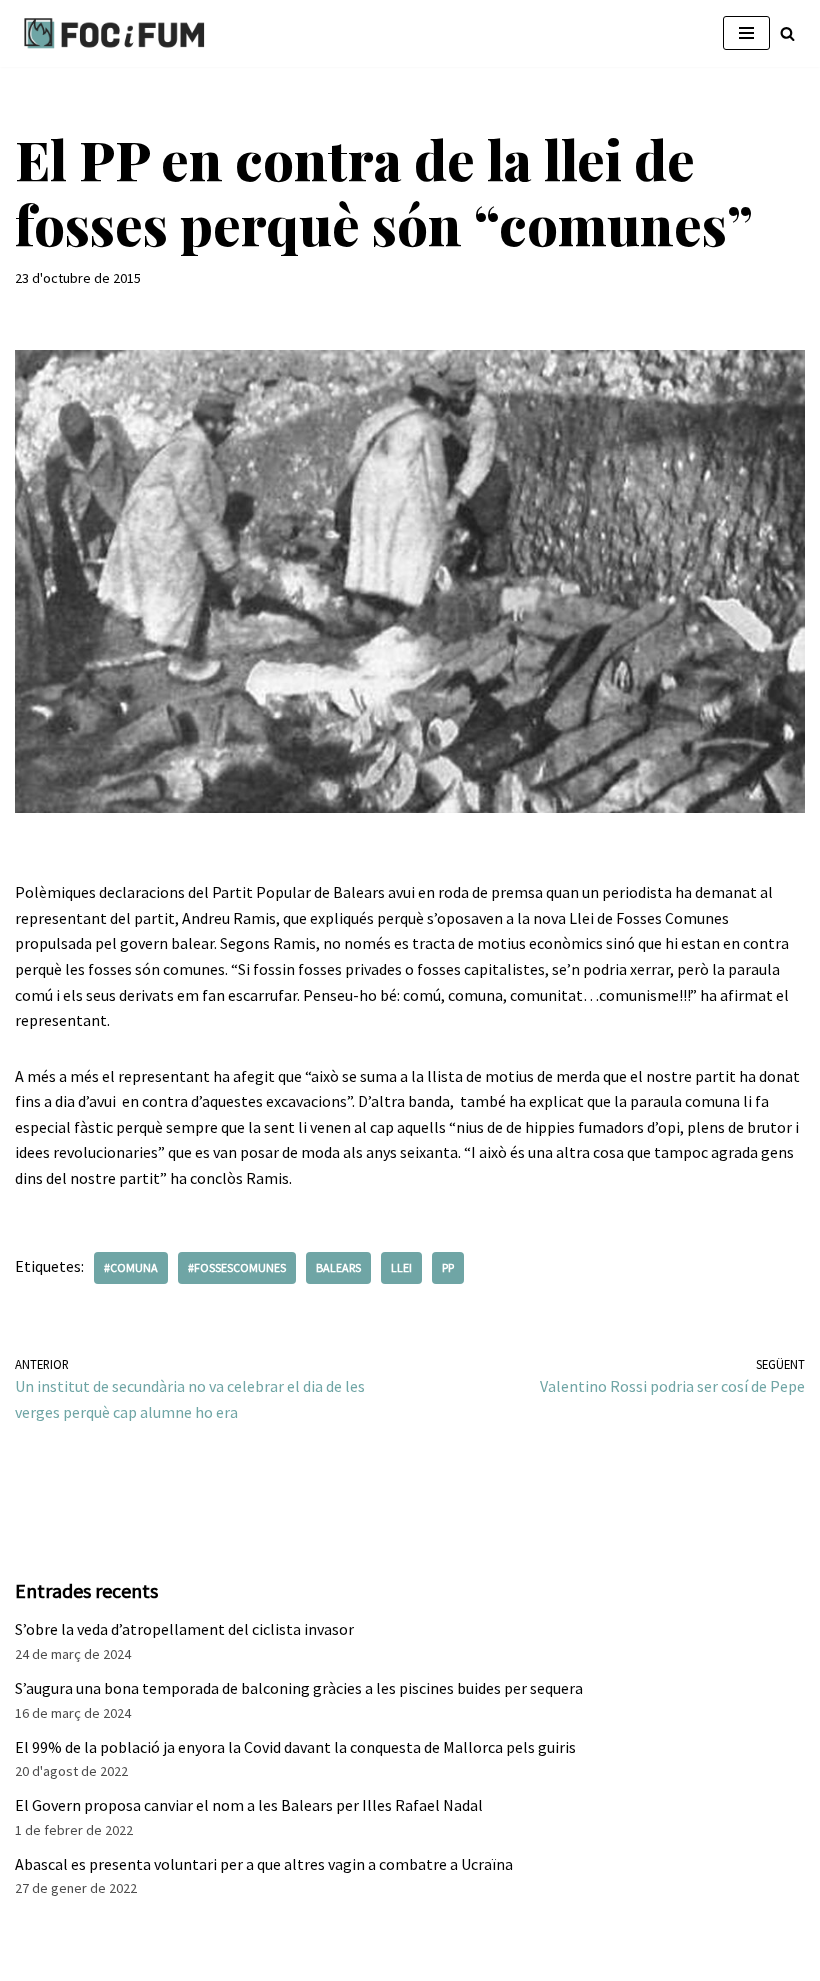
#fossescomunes (237, 1267)
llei (401, 1267)
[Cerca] (787, 33)
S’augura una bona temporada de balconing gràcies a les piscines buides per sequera (299, 1688)
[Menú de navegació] (746, 33)
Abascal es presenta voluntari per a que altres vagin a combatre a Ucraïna (264, 1864)
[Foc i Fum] (115, 33)
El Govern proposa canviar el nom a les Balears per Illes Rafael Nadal (249, 1805)
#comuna (131, 1267)
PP (448, 1267)
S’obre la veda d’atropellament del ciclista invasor (184, 1629)
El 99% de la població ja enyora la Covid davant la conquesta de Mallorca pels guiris (295, 1747)
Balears (338, 1267)
